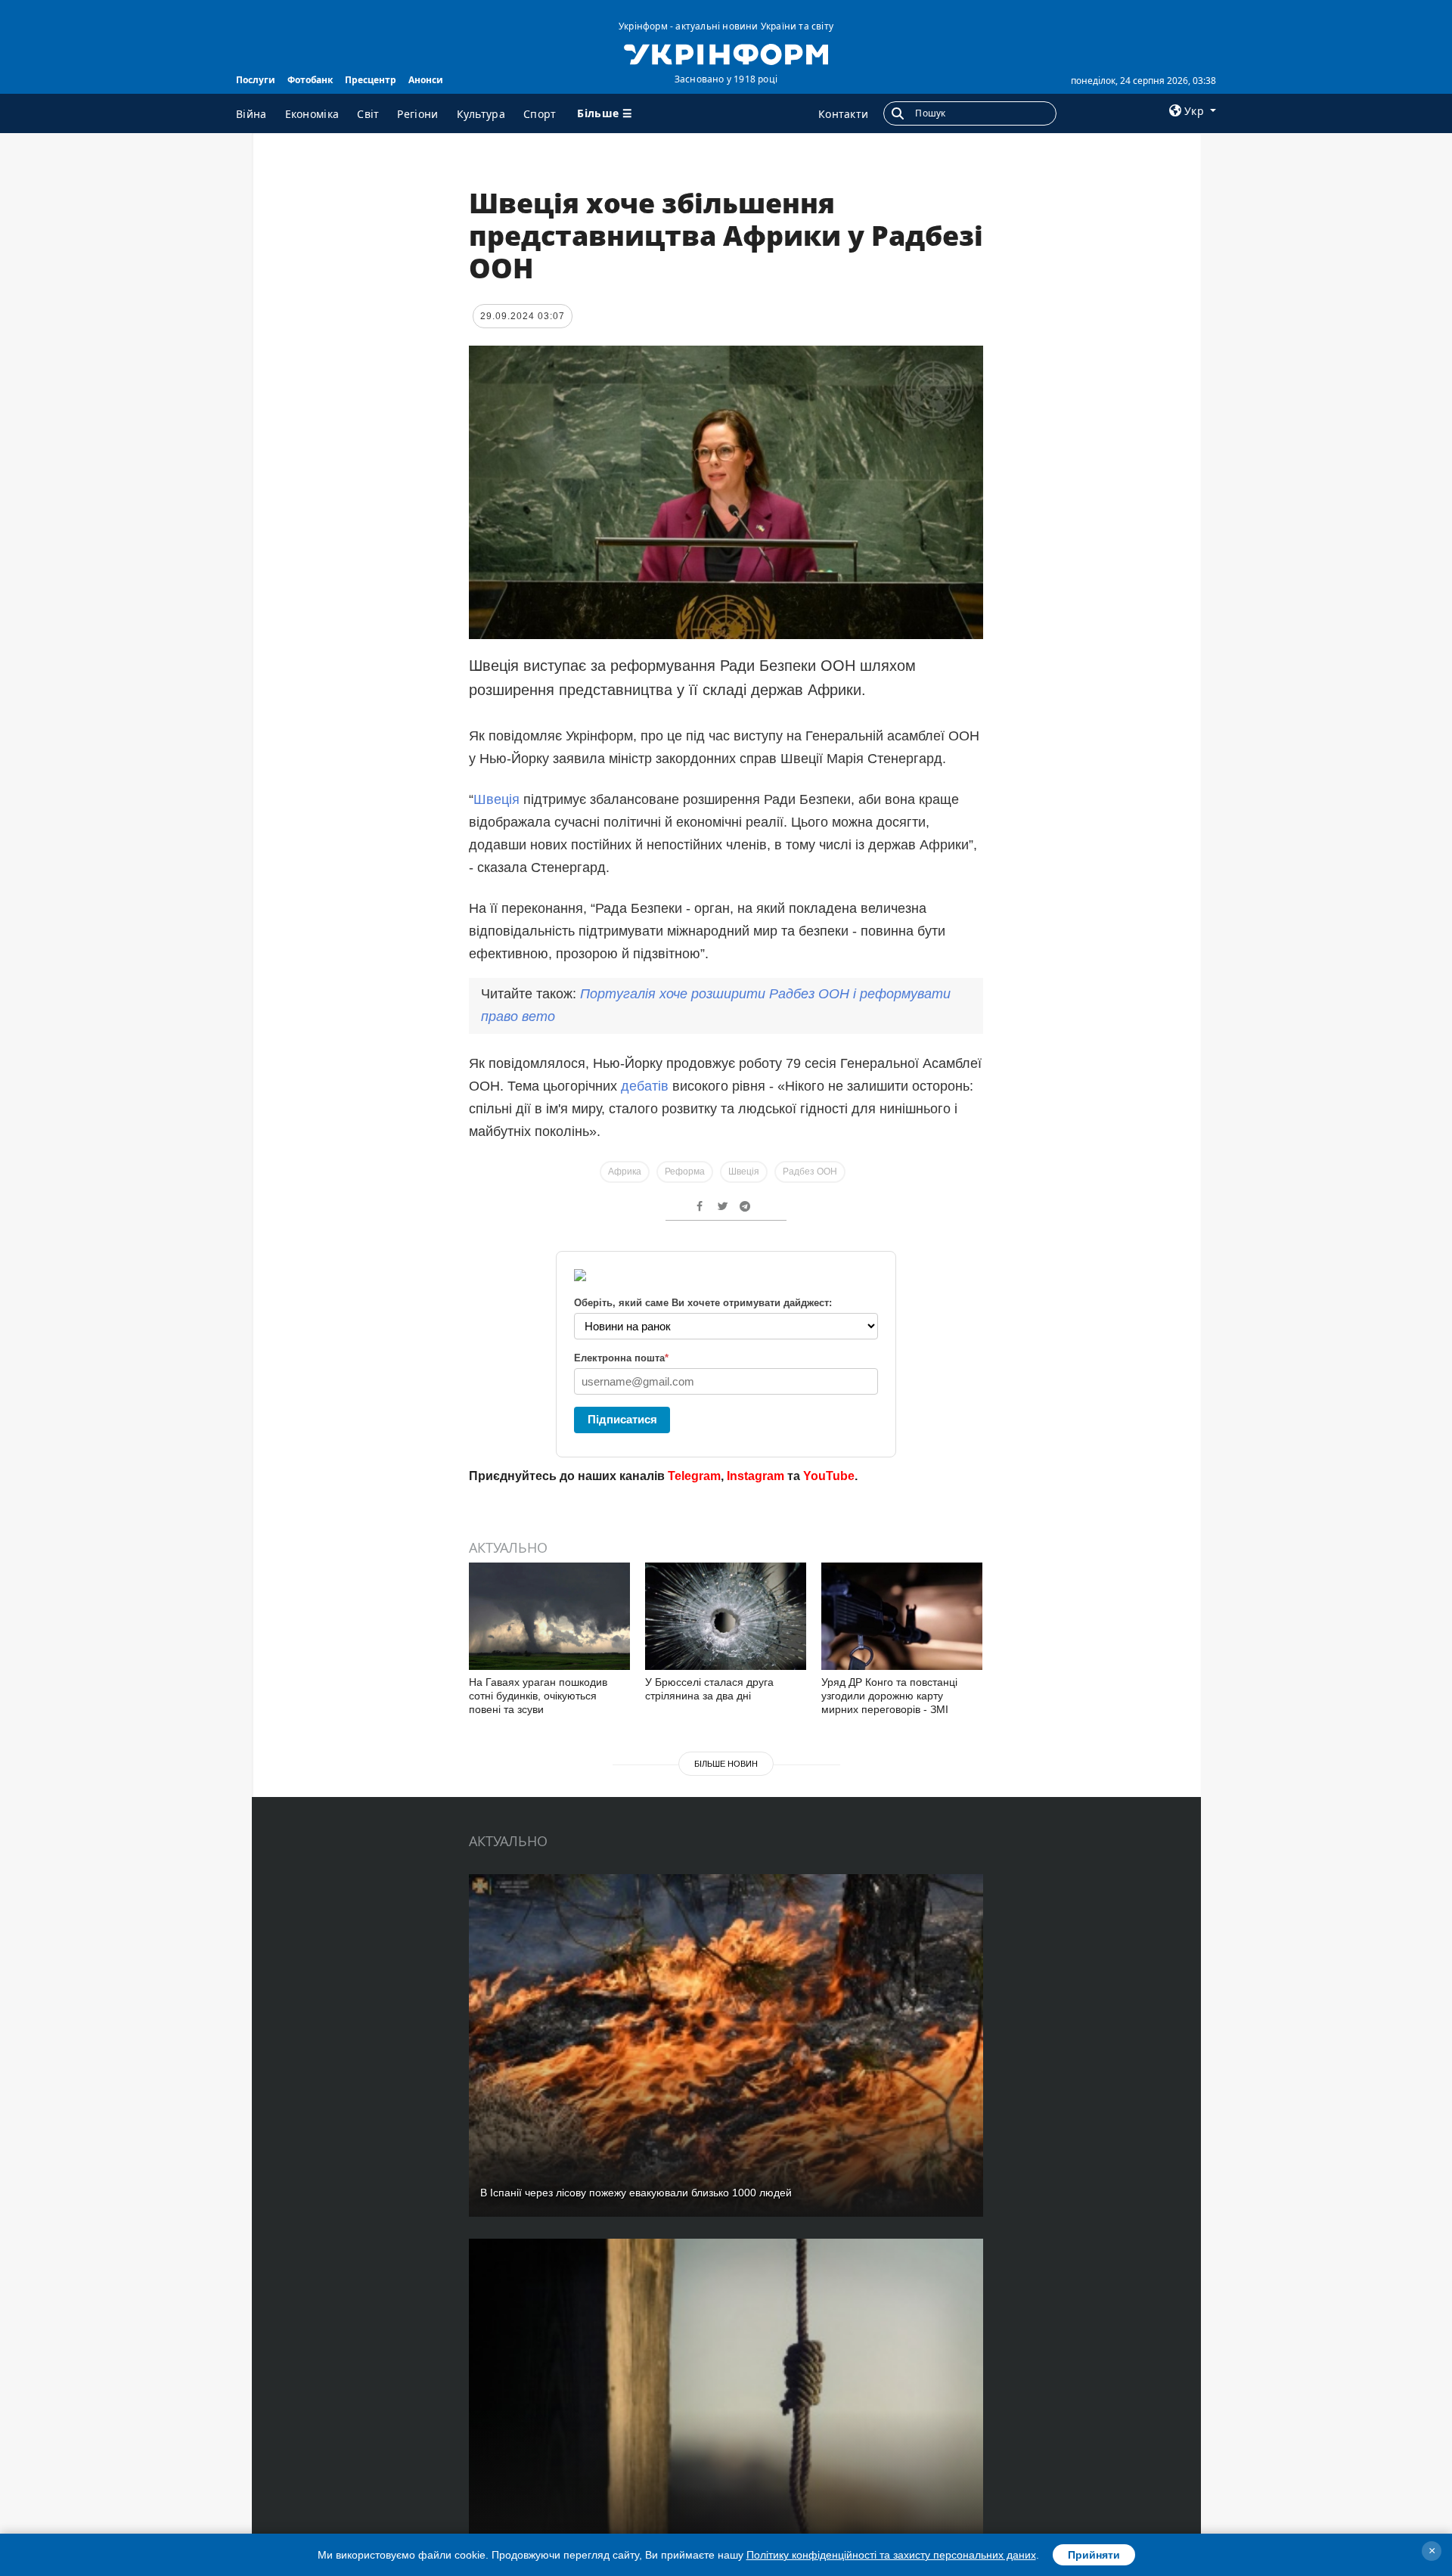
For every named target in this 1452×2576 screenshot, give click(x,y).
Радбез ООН (810, 1172)
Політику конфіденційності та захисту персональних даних (891, 2555)
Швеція (496, 799)
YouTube (829, 1476)
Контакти (843, 114)
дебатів (645, 1086)
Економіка (312, 114)
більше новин (726, 1764)
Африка (625, 1172)
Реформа (685, 1172)
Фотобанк (310, 80)
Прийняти (1094, 2555)
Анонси (426, 80)
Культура (481, 114)
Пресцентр (371, 80)
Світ (368, 114)
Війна (251, 114)
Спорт (540, 114)
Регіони (417, 114)
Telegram (694, 1476)
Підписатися (622, 1419)
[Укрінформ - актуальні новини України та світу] (726, 53)
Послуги (256, 80)
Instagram (755, 1476)
